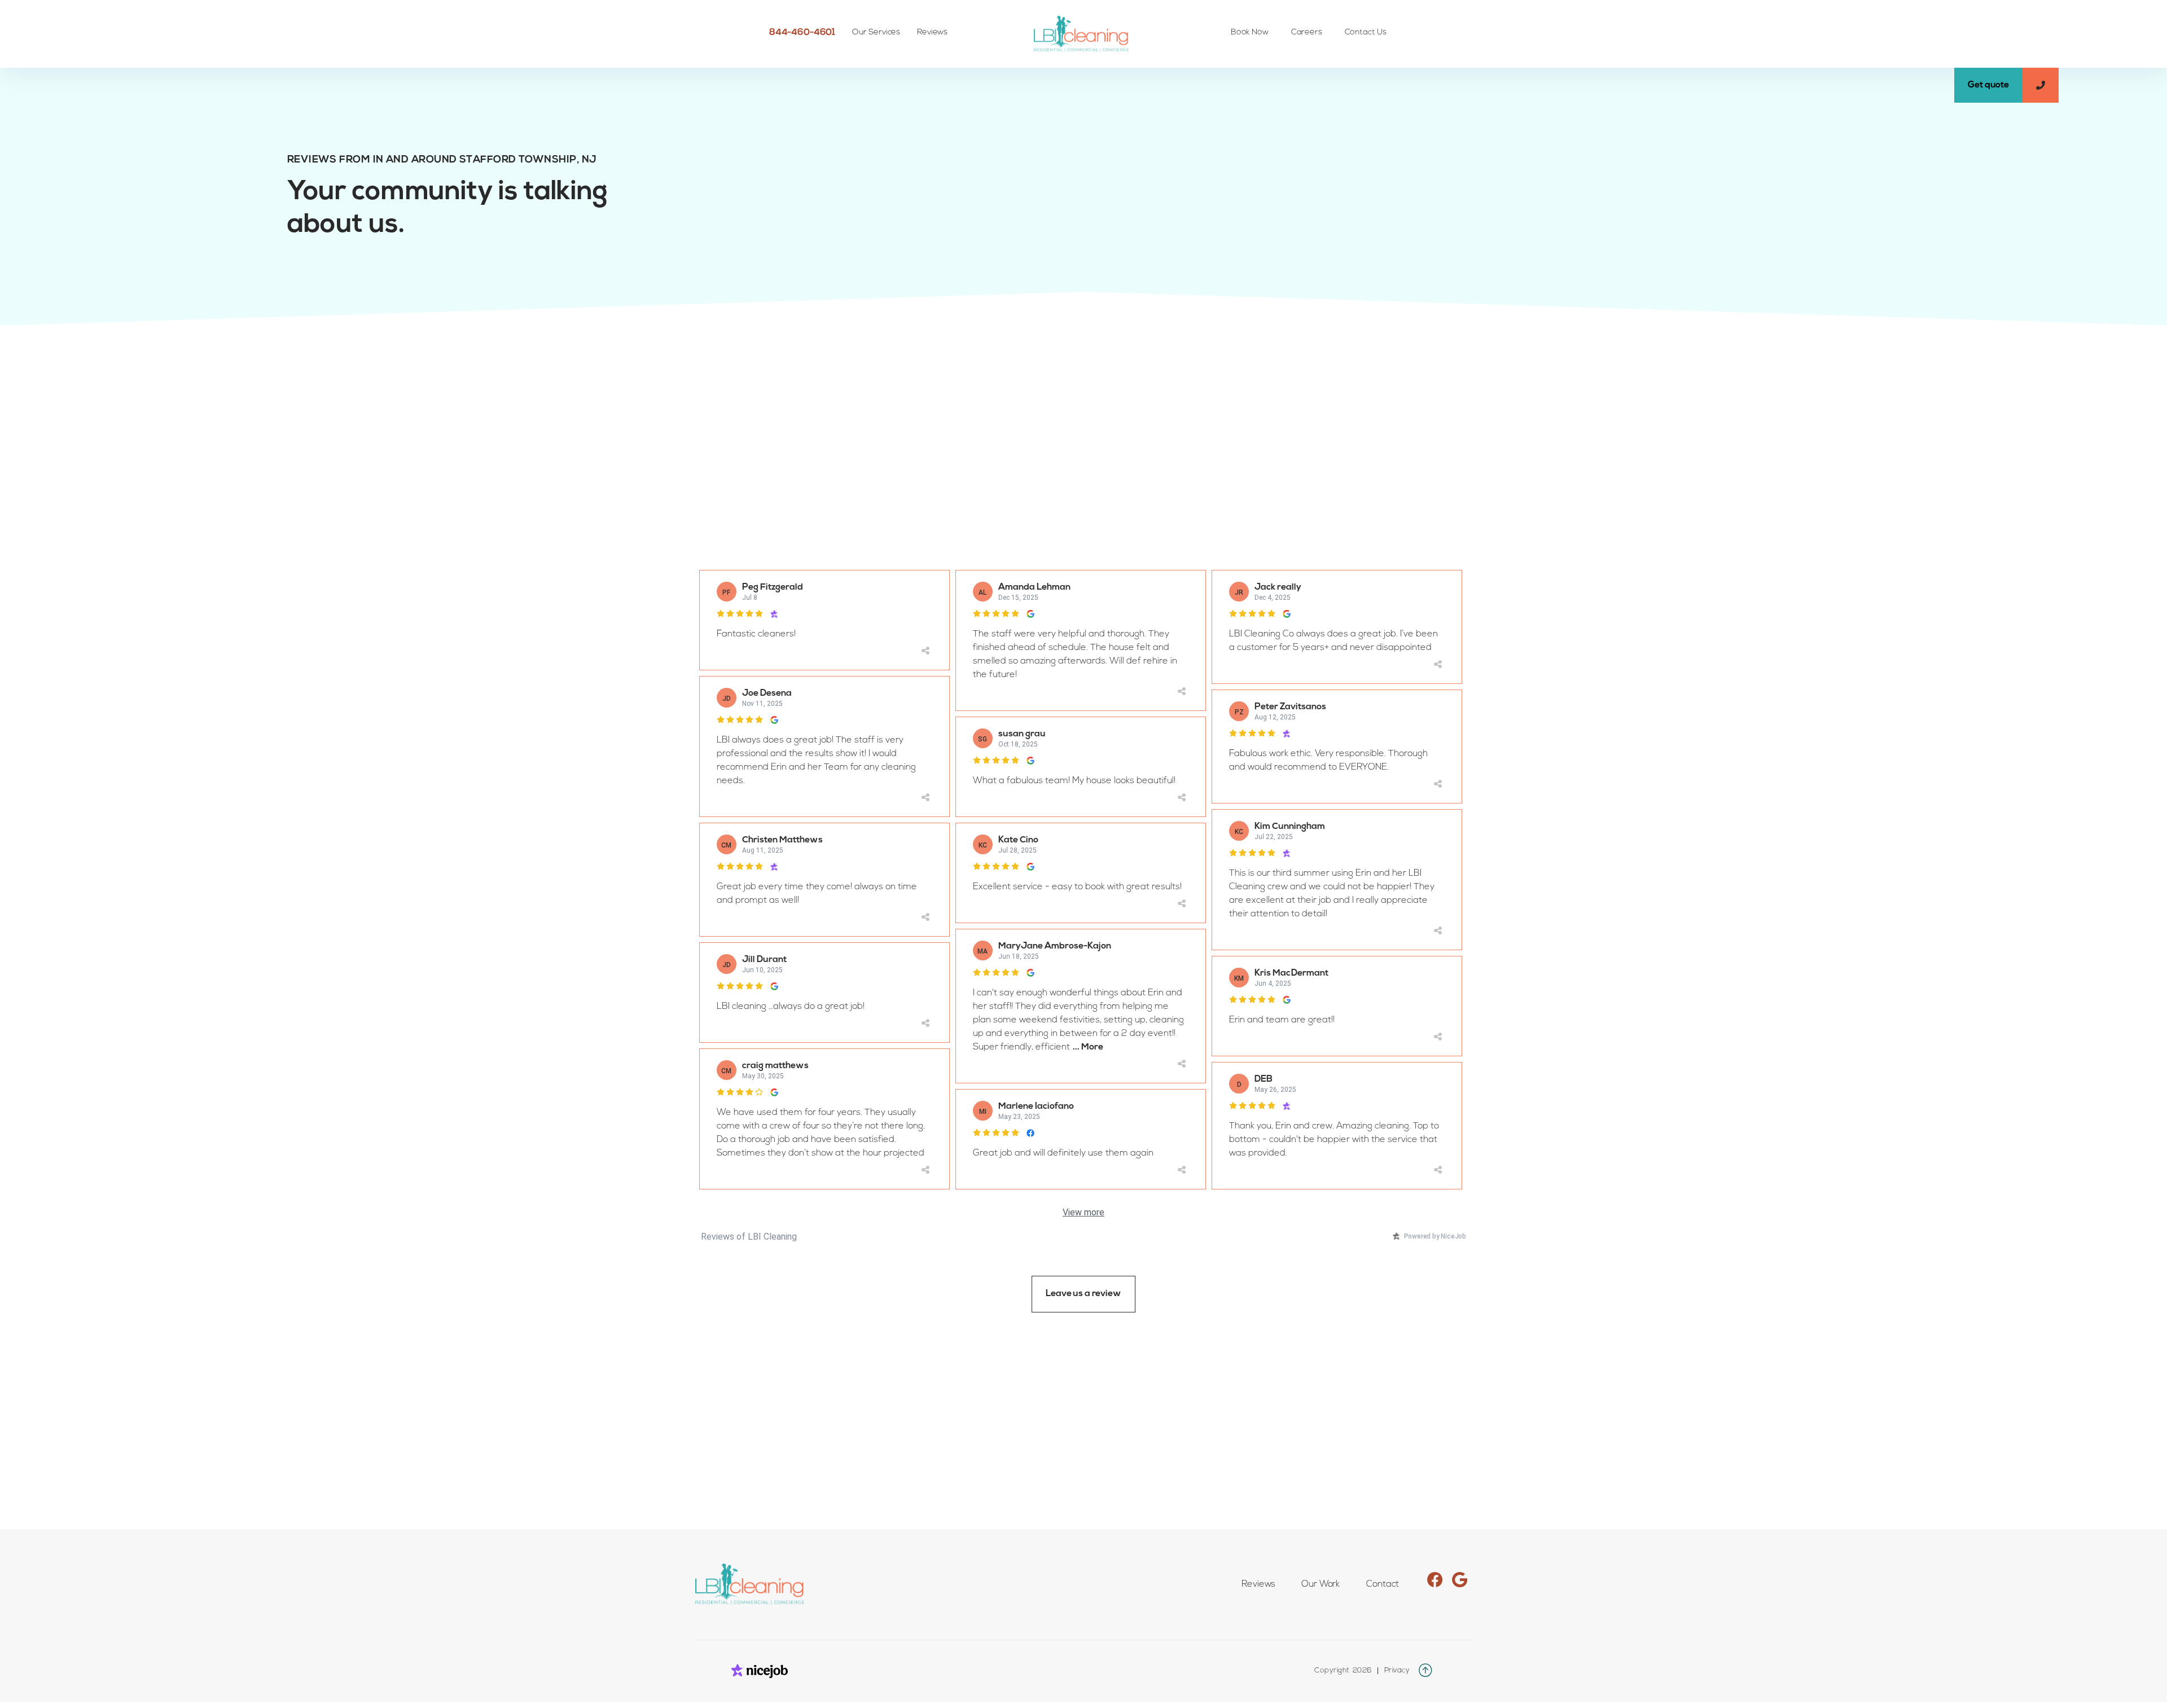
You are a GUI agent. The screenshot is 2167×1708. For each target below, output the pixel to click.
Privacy (1397, 1670)
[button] (876, 33)
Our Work (1321, 1584)
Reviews (932, 32)
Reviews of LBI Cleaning (749, 1237)
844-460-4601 (802, 33)
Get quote (1988, 85)
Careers (1307, 32)
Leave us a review (1083, 1294)
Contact (1383, 1584)
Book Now (1250, 32)
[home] (1083, 34)
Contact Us (1366, 32)
